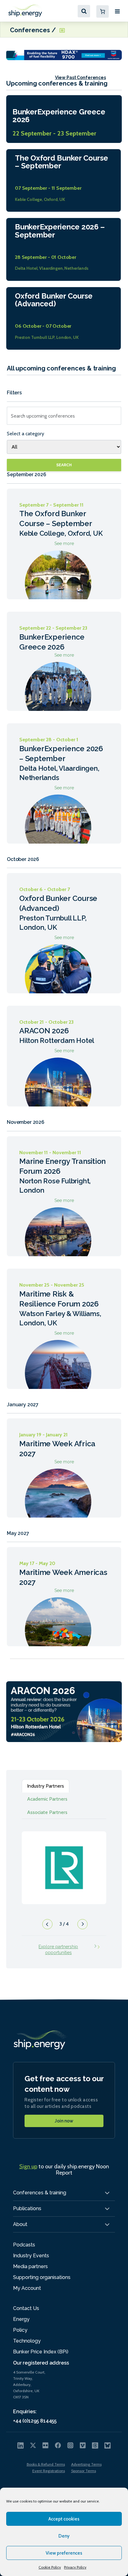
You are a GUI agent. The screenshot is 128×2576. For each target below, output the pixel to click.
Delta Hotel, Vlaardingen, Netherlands (52, 268)
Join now (64, 2121)
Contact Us (26, 2308)
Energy (21, 2319)
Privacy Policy (75, 2567)
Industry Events (31, 2256)
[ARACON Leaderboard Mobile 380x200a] (64, 1711)
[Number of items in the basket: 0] (103, 11)
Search (64, 465)
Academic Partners (47, 1799)
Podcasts (24, 2245)
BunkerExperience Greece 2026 (59, 116)
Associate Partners (47, 1812)
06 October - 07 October (43, 326)
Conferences (31, 30)
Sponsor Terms (84, 2471)
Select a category (25, 434)
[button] (46, 1926)
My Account (27, 2288)
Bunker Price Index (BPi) (41, 2352)
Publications (27, 2208)
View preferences (64, 2553)
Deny (64, 2536)
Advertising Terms (86, 2464)
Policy (20, 2330)
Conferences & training (40, 2193)
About (20, 2224)
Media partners (30, 2266)
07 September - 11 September (48, 188)
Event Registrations (49, 2471)
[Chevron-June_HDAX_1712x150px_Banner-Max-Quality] (64, 54)
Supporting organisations (42, 2277)
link (64, 1861)
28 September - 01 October (46, 257)
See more (64, 544)
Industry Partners (46, 1786)
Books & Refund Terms (46, 2464)
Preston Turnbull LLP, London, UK (47, 337)
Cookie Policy (50, 2567)
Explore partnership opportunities (58, 1950)
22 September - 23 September (54, 133)
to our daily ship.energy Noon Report (64, 2170)
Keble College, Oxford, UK (40, 199)
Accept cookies (64, 2519)
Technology (27, 2341)
